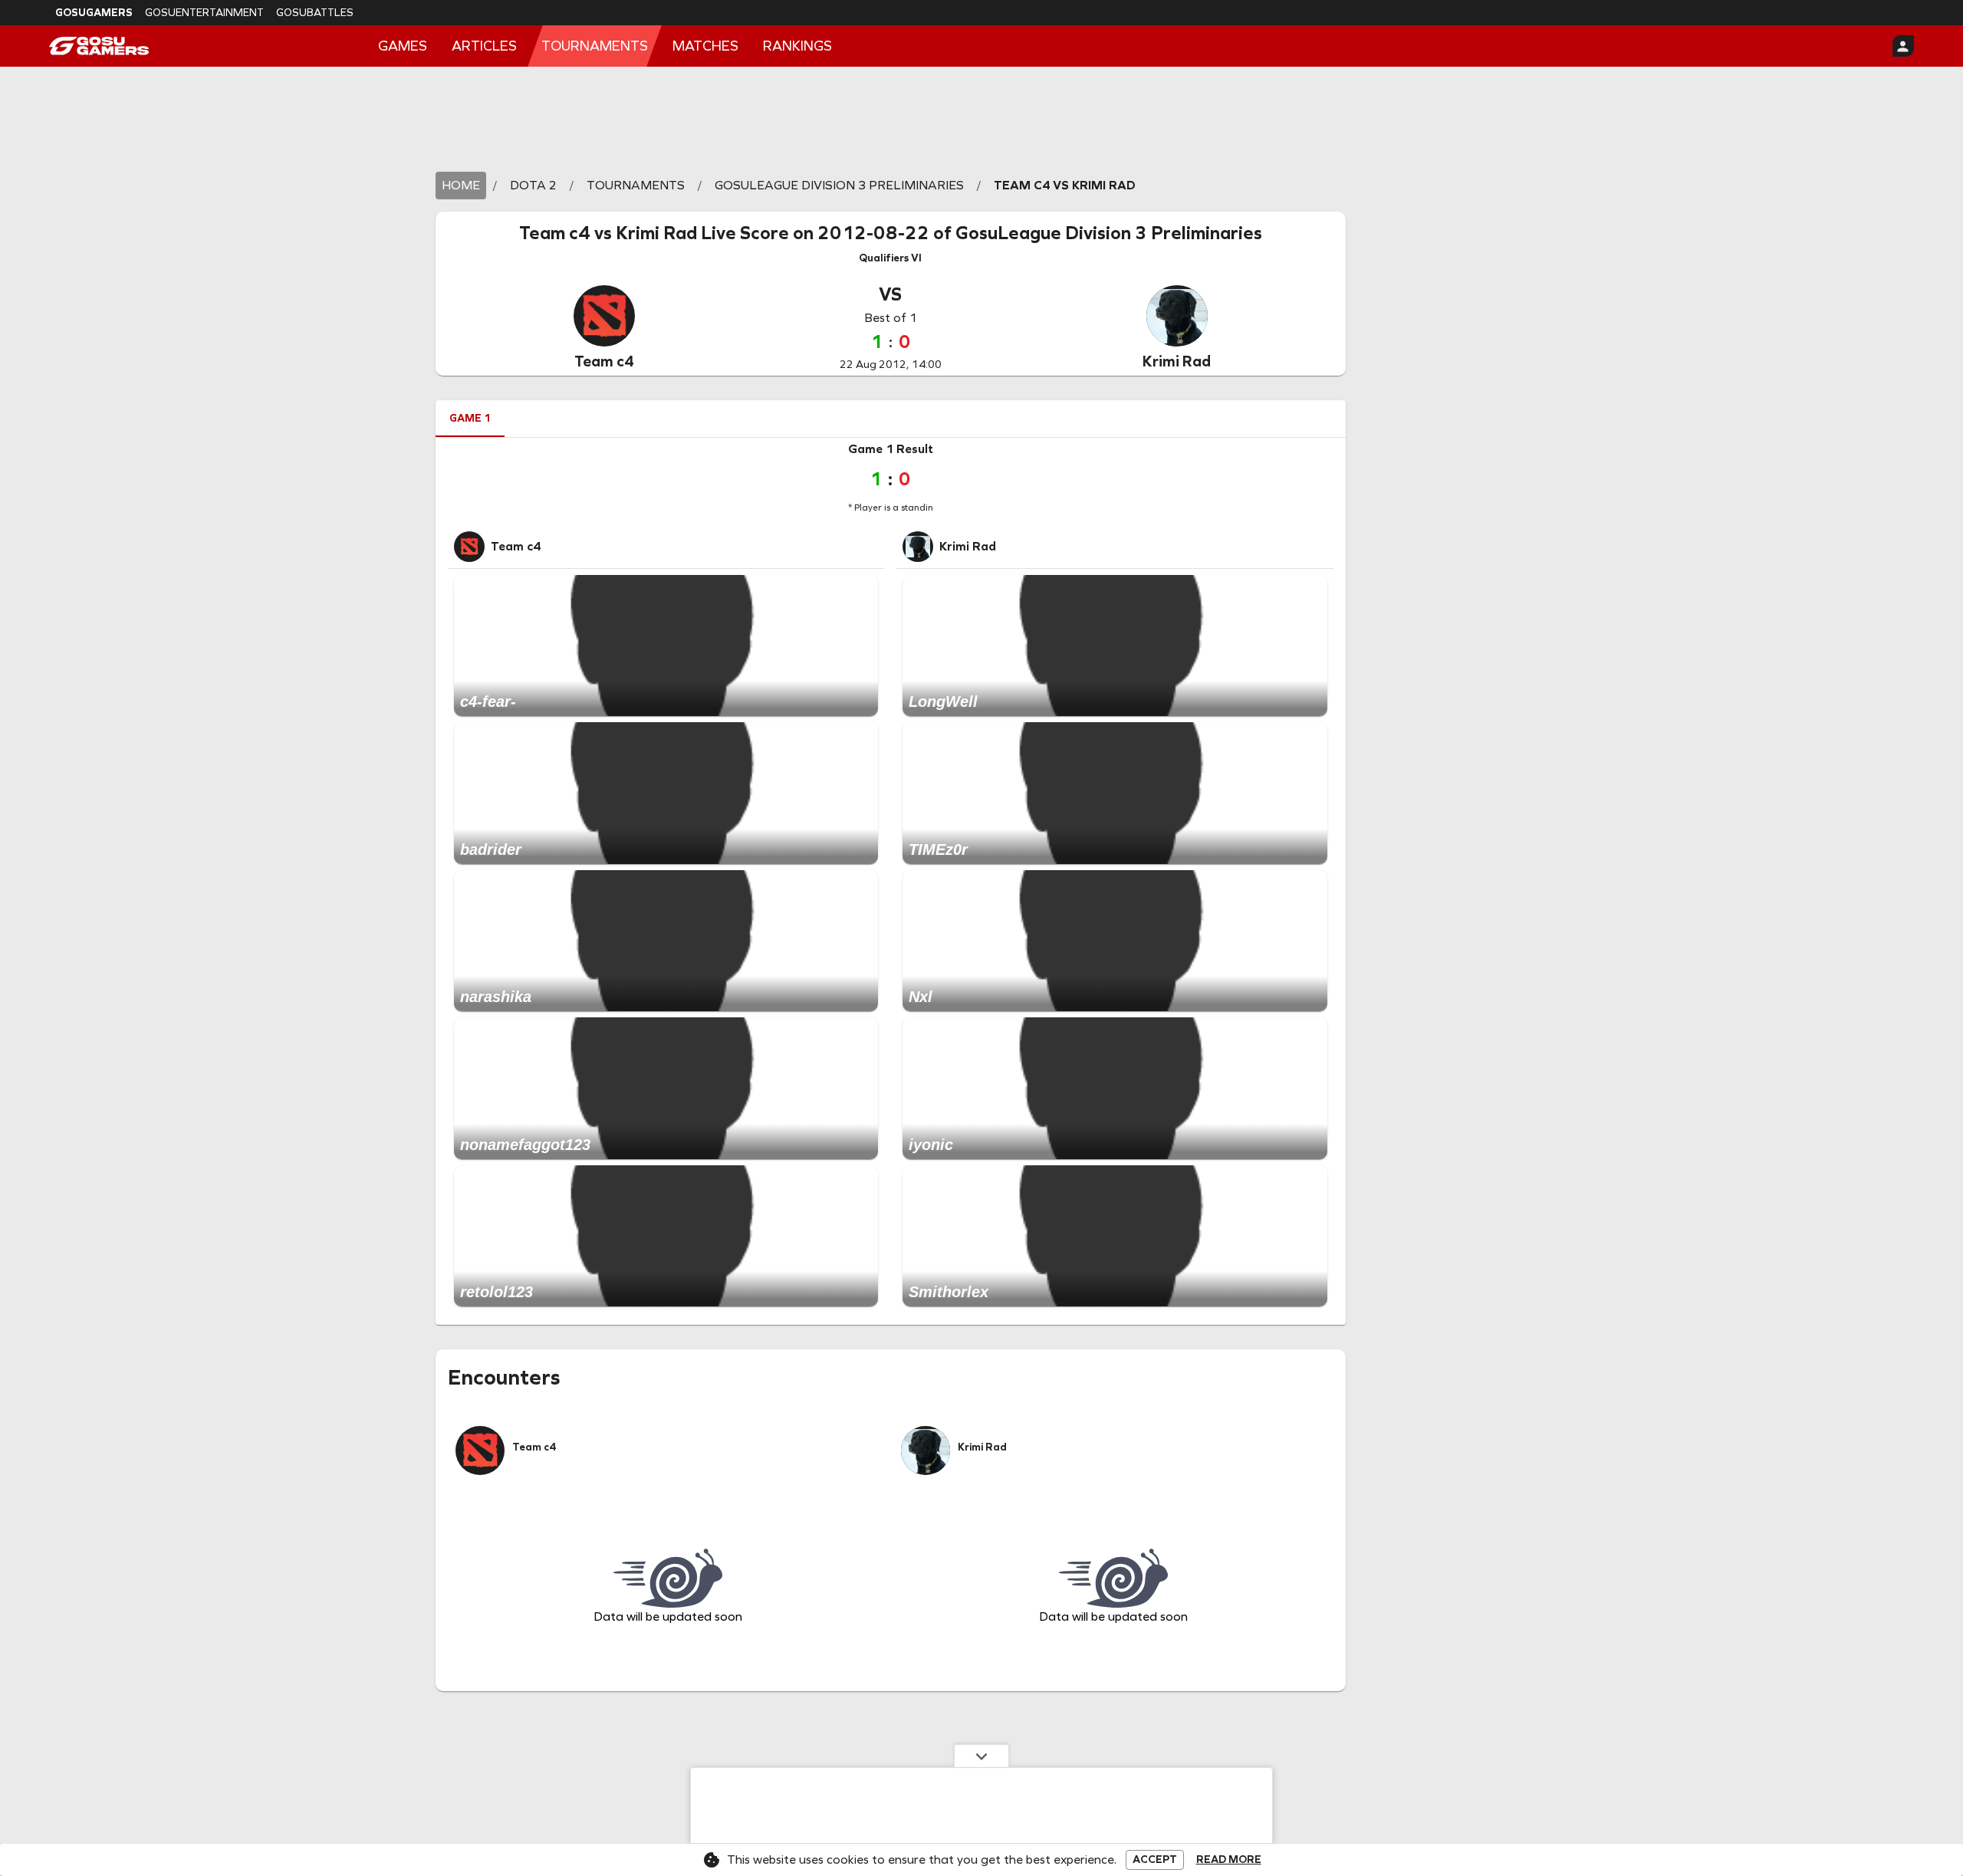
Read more (1229, 1860)
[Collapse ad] (981, 1756)
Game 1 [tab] (470, 418)
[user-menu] (1903, 46)
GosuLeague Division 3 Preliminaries (1109, 233)
